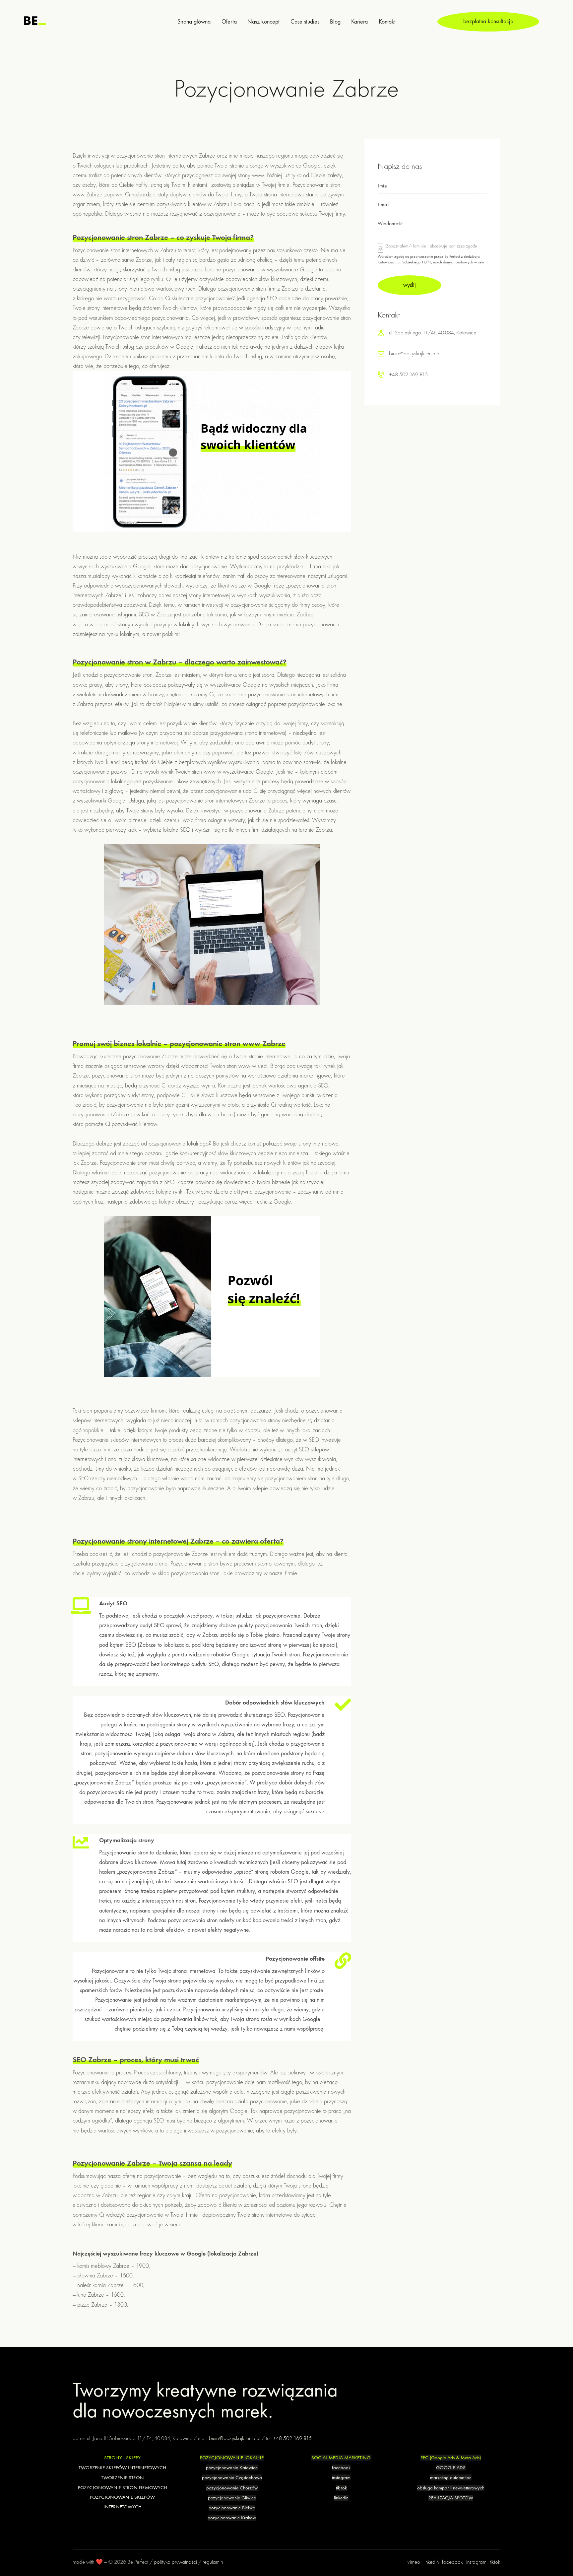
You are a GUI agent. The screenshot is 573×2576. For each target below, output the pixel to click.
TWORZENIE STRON (123, 2477)
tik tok (341, 2488)
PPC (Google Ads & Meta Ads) (451, 2458)
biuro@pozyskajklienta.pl (415, 354)
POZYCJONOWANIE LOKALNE (232, 2458)
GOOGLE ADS (451, 2468)
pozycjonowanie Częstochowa (232, 2477)
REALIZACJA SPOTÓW (451, 2498)
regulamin (213, 2562)
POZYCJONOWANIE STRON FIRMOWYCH (123, 2487)
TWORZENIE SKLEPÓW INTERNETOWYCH (122, 2468)
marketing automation (451, 2477)
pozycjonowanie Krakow (232, 2518)
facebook (341, 2468)
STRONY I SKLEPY (122, 2458)
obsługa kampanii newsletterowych (451, 2488)
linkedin (341, 2498)
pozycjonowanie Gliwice (232, 2498)
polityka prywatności (175, 2562)
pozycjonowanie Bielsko (232, 2508)
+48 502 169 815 (408, 375)
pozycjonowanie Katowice (232, 2468)
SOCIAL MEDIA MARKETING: (341, 2458)
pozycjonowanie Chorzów (232, 2488)
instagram (341, 2477)
